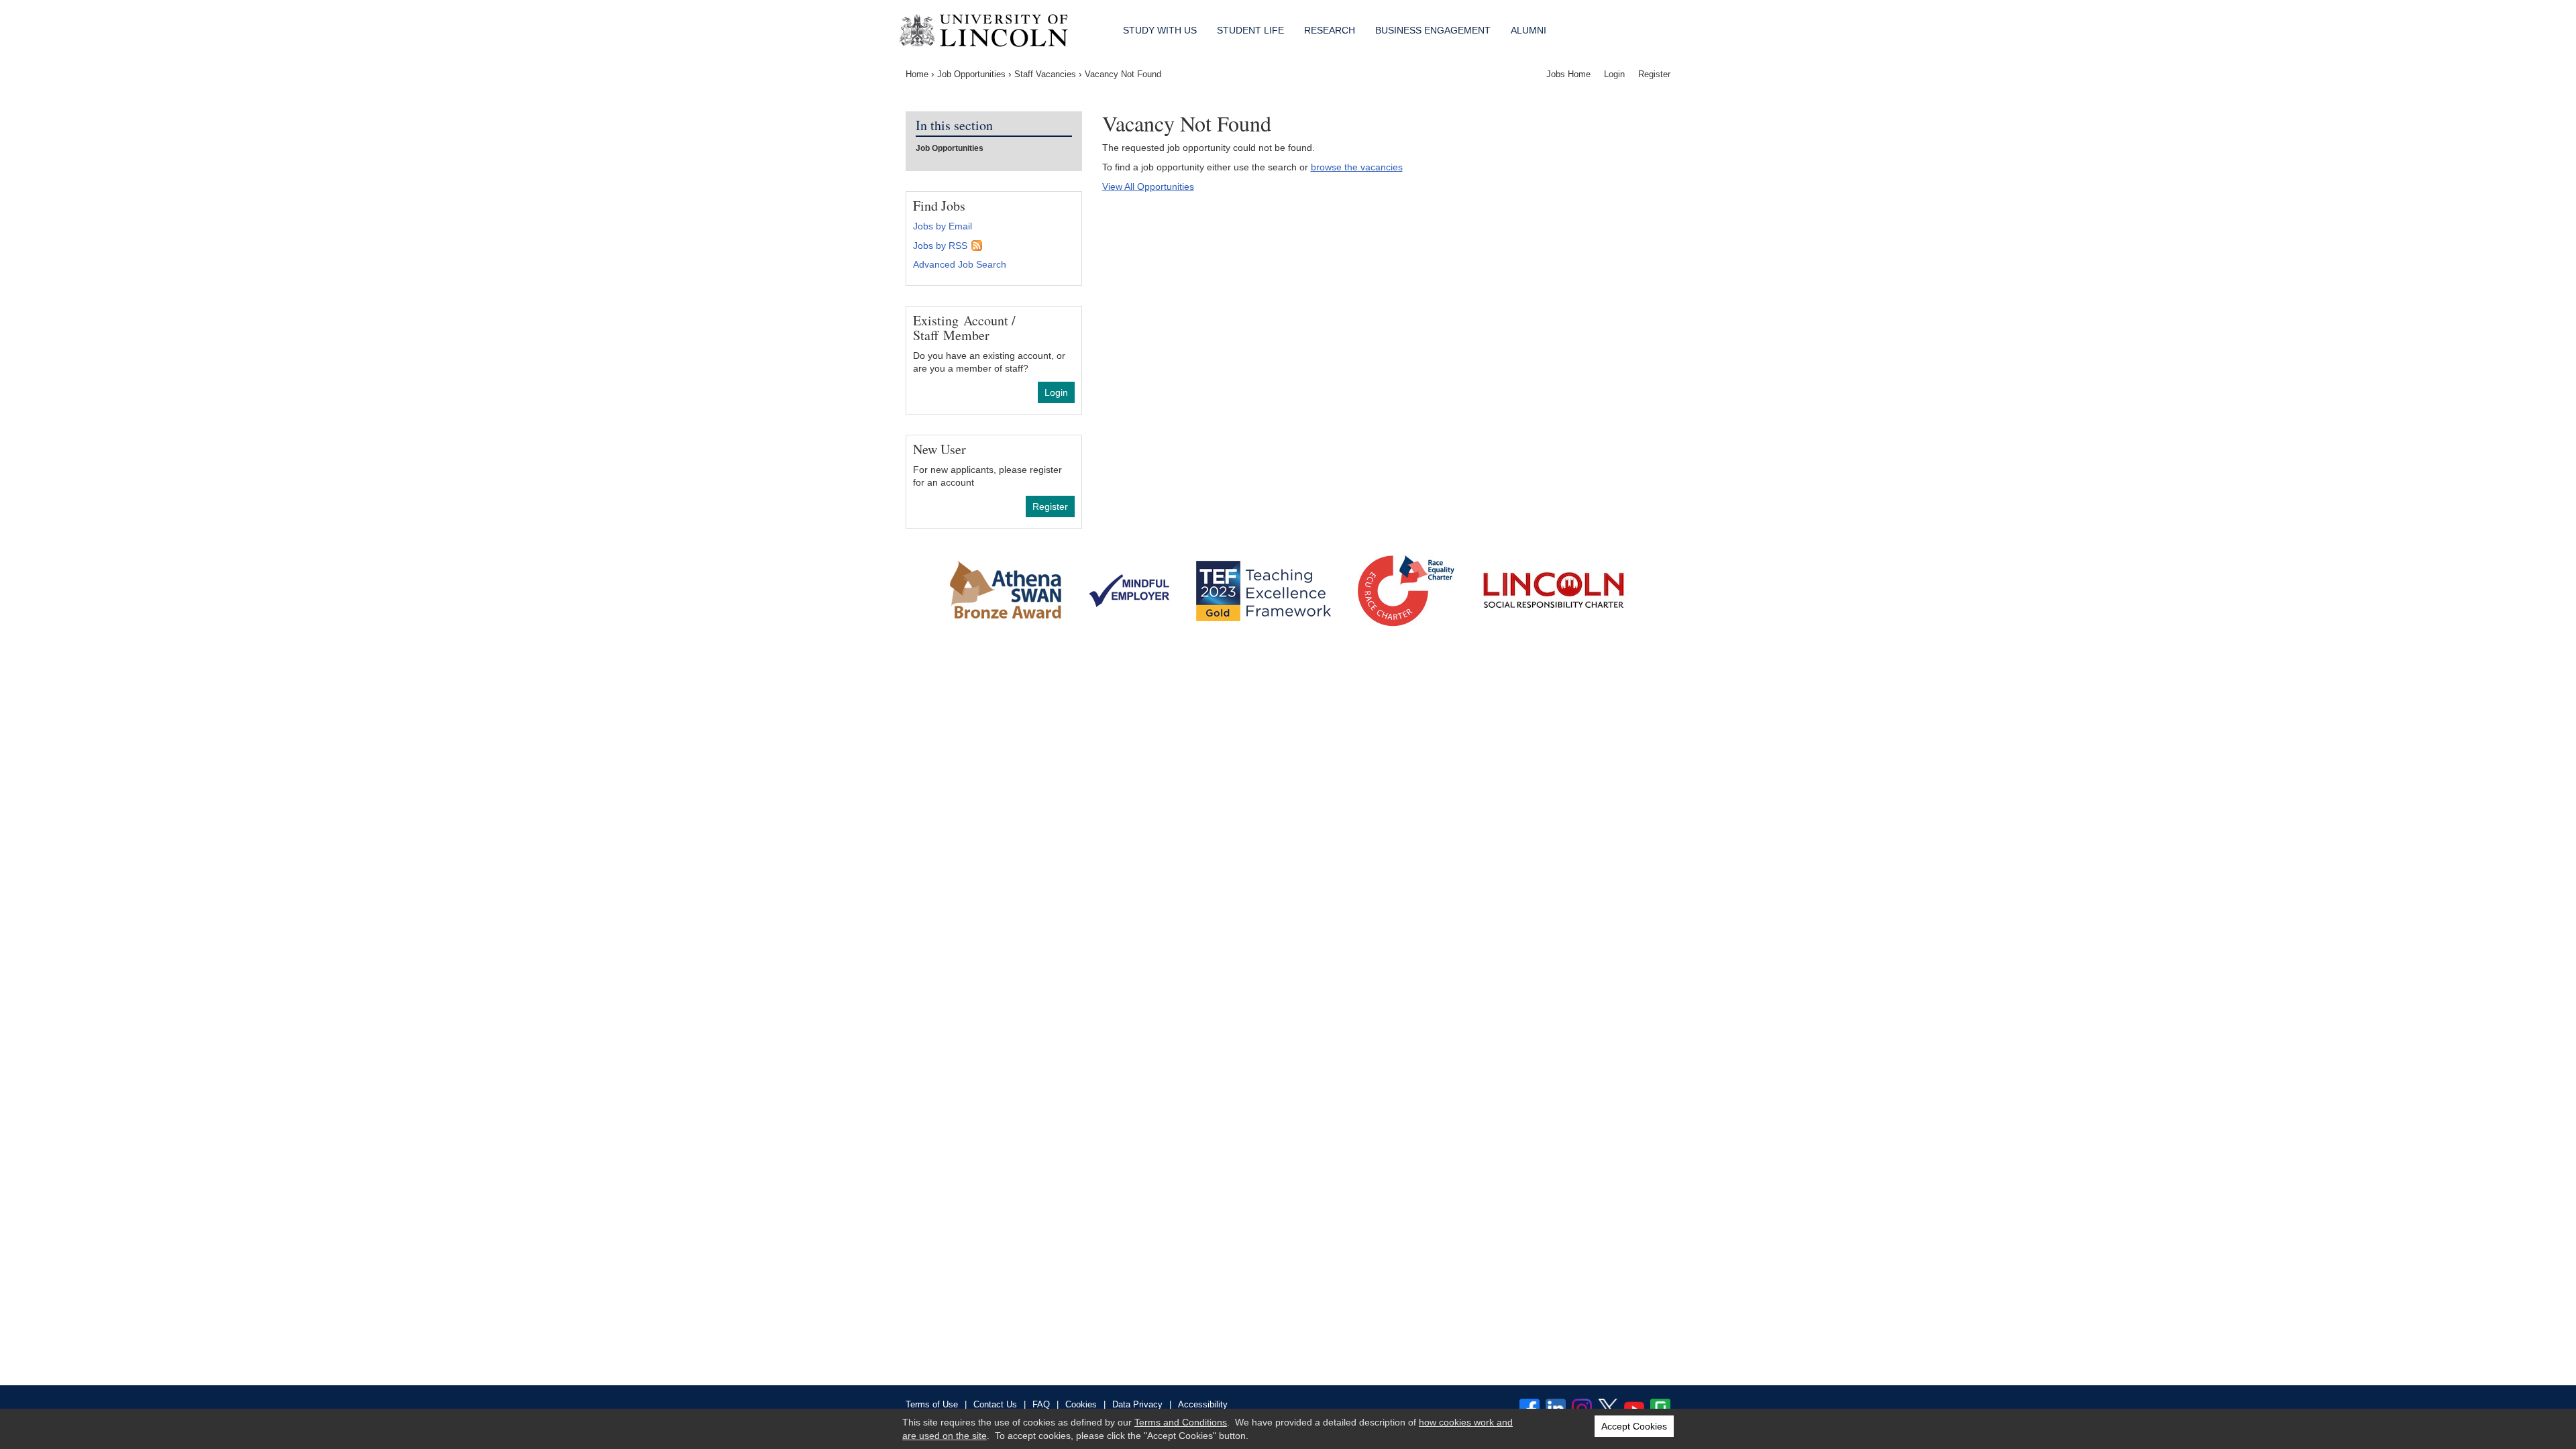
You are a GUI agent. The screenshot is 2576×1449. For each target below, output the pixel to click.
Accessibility (1203, 1404)
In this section (954, 126)
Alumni (1528, 30)
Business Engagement (1433, 30)
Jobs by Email (943, 226)
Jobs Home (1568, 74)
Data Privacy (1137, 1404)
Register (1654, 74)
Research (1330, 30)
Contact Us (995, 1404)
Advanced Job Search (960, 264)
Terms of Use (932, 1404)
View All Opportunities (1148, 186)
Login (1614, 74)
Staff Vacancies (1045, 74)
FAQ (1041, 1404)
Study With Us (1160, 30)
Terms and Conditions (1181, 1422)
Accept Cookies (1634, 1426)
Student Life (1250, 30)
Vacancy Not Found (1123, 74)
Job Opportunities (971, 74)
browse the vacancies (1357, 167)
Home (917, 74)
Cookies (1081, 1404)
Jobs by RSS (940, 246)
